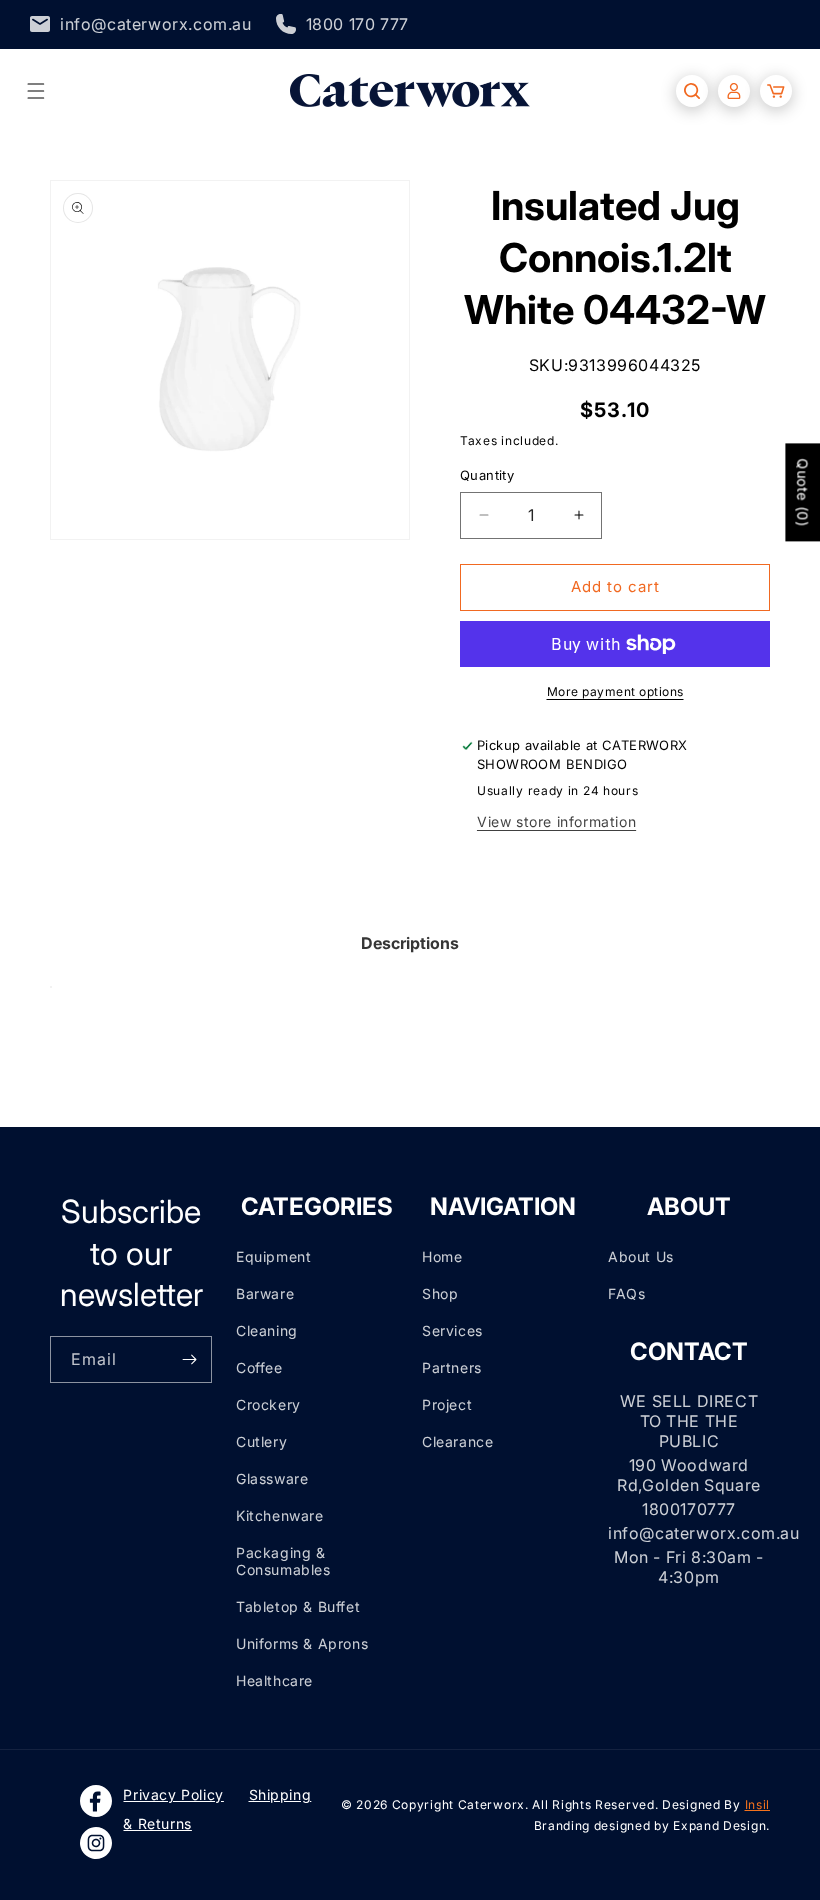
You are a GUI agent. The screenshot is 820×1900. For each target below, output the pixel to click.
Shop (440, 1293)
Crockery (268, 1404)
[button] (36, 91)
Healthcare (274, 1680)
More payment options (615, 691)
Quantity (487, 475)
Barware (265, 1293)
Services (452, 1330)
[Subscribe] (189, 1359)
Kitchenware (280, 1515)
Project (447, 1404)
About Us (641, 1256)
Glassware (272, 1478)
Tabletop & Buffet (298, 1606)
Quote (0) (802, 492)
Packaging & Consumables (283, 1561)
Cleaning (267, 1330)
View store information (556, 821)
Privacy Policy (173, 1794)
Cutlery (261, 1441)
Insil (758, 1804)
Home (442, 1256)
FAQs (626, 1293)
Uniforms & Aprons (302, 1643)
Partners (452, 1367)
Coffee (259, 1367)
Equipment (273, 1256)
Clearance (457, 1441)
